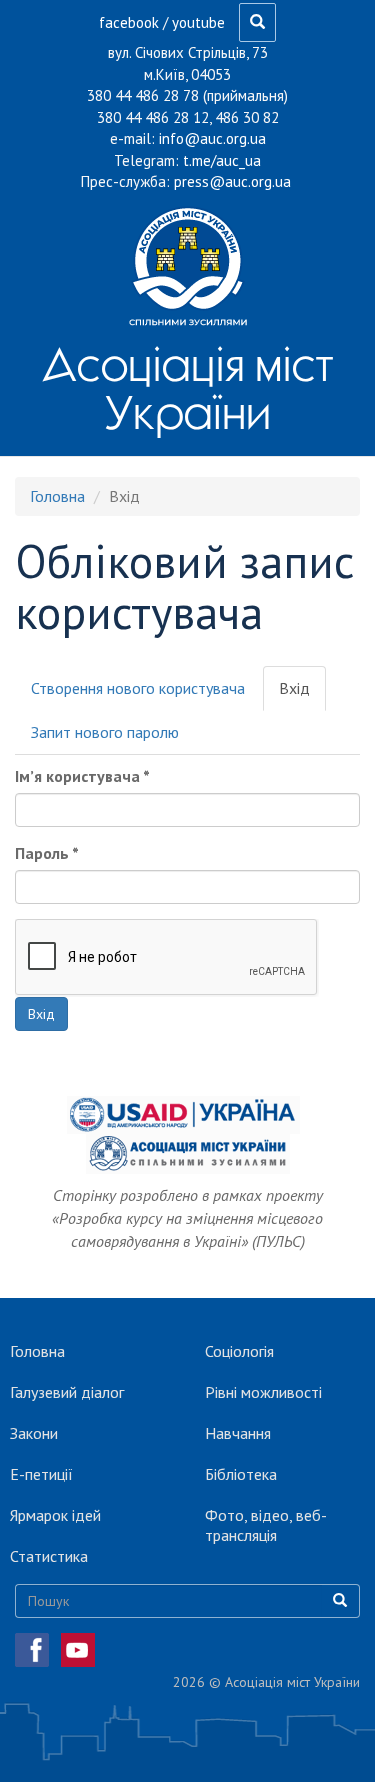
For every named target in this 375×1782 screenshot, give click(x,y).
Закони (34, 1433)
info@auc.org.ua (212, 138)
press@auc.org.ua (232, 181)
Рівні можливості (263, 1392)
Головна (57, 496)
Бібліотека (241, 1474)
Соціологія (239, 1351)
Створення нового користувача (138, 688)
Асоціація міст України (187, 388)
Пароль (47, 853)
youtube (198, 22)
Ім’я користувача (82, 776)
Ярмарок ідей (55, 1515)
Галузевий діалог (67, 1392)
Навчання (238, 1433)
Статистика (49, 1556)
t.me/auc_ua (222, 160)
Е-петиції (41, 1474)
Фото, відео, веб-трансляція (266, 1525)
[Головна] (187, 266)
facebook (129, 22)
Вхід (302, 694)
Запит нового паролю (105, 732)
